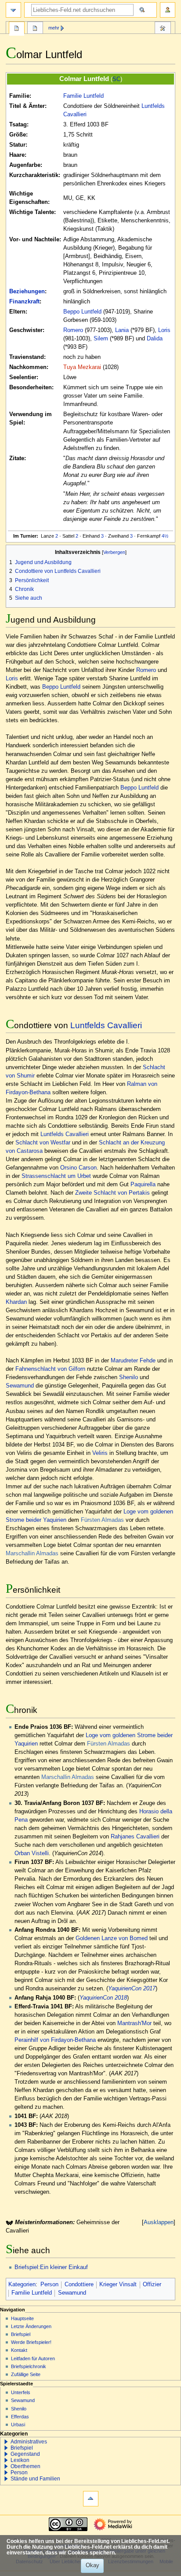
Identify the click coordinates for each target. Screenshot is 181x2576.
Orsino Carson (78, 1168)
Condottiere (79, 2284)
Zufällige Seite (26, 2374)
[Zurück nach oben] (91, 2499)
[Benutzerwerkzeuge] (168, 10)
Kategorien (22, 2284)
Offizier (152, 2284)
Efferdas (20, 2417)
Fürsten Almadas (102, 1520)
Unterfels (21, 2392)
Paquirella (143, 1185)
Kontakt (19, 2350)
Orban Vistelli (32, 1853)
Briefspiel (21, 2334)
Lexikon (20, 2460)
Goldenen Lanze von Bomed (112, 1938)
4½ (165, 536)
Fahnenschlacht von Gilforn (50, 1369)
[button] (6, 2442)
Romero (73, 330)
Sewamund (20, 1386)
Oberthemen (25, 2466)
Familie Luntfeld (83, 96)
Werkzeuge (163, 29)
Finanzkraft (24, 302)
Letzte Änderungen (31, 2326)
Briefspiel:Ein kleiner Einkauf (51, 2267)
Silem (101, 339)
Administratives (29, 2442)
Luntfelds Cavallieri (106, 1025)
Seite (17, 29)
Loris (164, 330)
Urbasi (18, 2425)
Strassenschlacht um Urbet (56, 1176)
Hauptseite (22, 2318)
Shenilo (129, 1377)
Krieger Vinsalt (118, 2284)
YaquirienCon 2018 (103, 1998)
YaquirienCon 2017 (132, 1989)
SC (116, 79)
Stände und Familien (35, 2479)
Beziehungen (27, 292)
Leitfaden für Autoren (33, 2358)
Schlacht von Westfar (43, 1143)
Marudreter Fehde (133, 1361)
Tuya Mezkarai (82, 367)
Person (49, 2284)
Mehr (54, 28)
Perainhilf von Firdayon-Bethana (55, 2040)
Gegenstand (25, 2454)
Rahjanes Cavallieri (135, 1837)
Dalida (155, 339)
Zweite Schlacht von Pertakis (112, 1193)
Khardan (16, 1302)
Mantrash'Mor (134, 2023)
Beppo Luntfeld (82, 312)
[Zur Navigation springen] (13, 10)
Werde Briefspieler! (31, 2342)
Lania (122, 330)
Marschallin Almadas (32, 1554)
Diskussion (35, 29)
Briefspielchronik (29, 2366)
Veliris (100, 1453)
